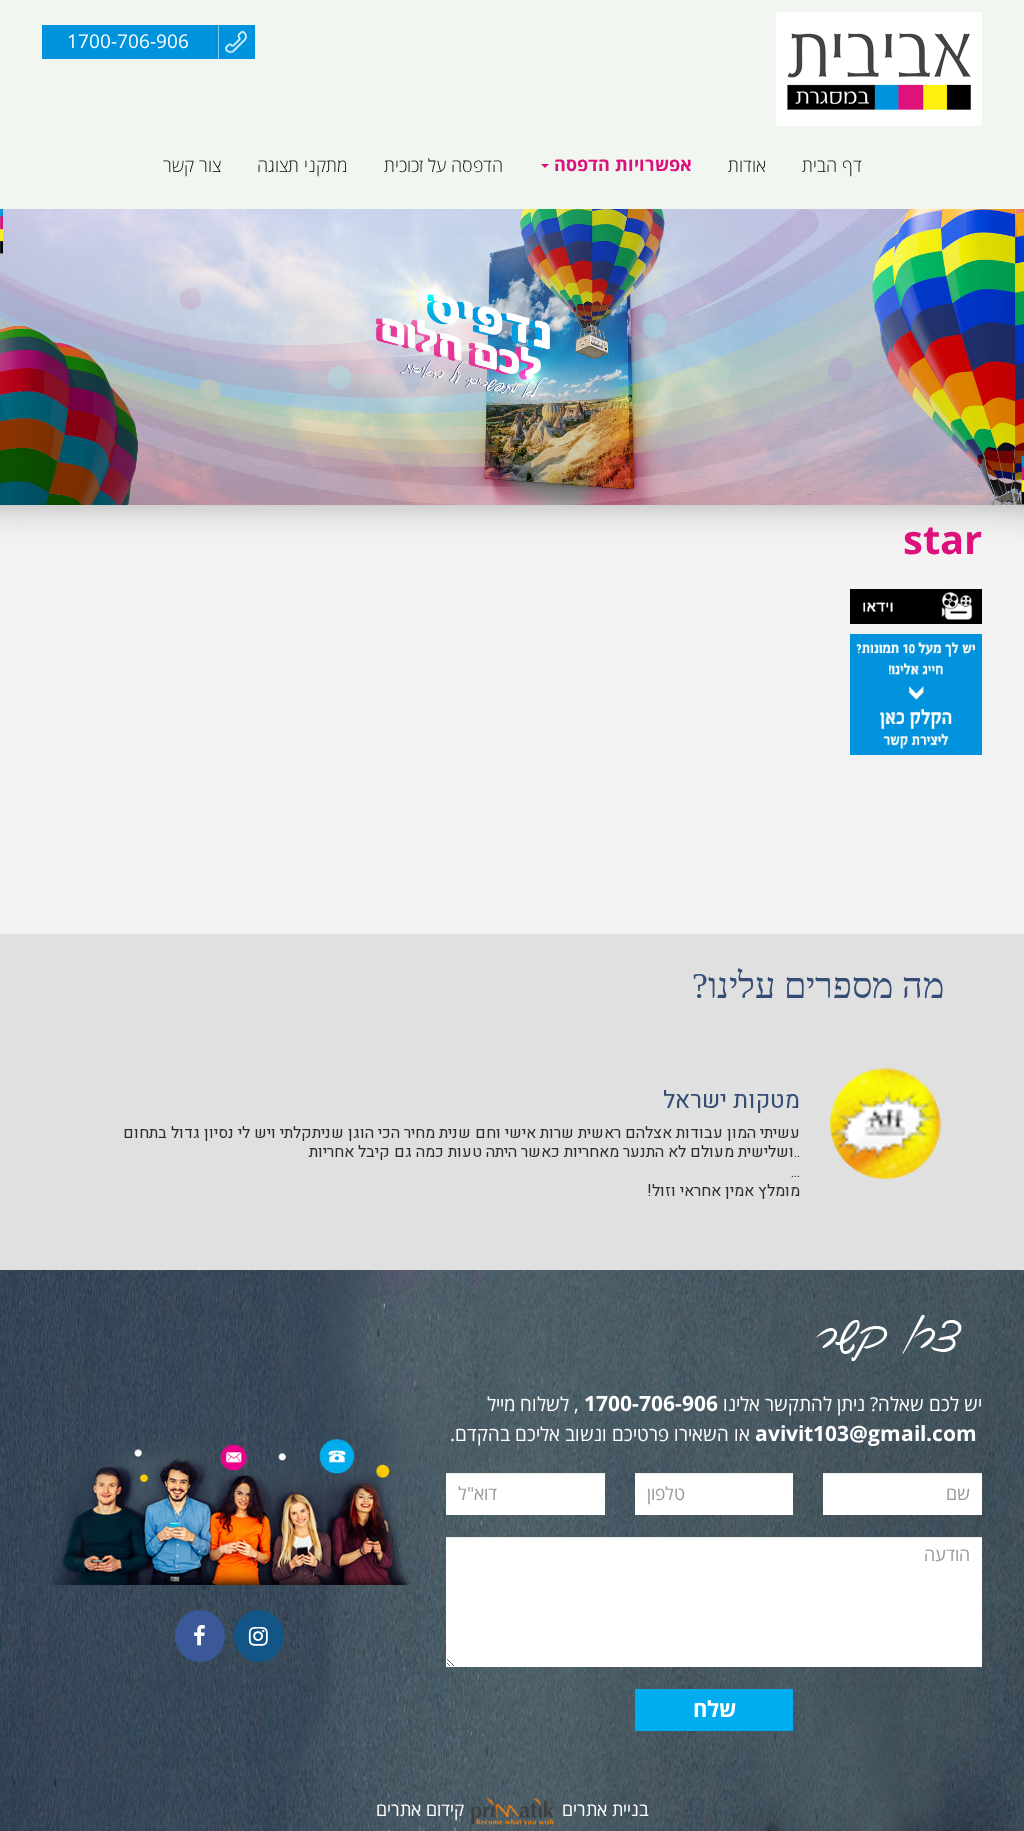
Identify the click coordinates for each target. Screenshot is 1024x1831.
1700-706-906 (128, 42)
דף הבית (832, 166)
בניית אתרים (605, 1810)
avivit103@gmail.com (866, 1435)
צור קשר (192, 166)
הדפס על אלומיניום (843, 219)
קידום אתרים (420, 1810)
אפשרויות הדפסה (620, 165)
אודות (747, 166)
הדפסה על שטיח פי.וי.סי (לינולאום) (533, 219)
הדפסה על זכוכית (443, 166)
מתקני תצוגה (302, 166)
